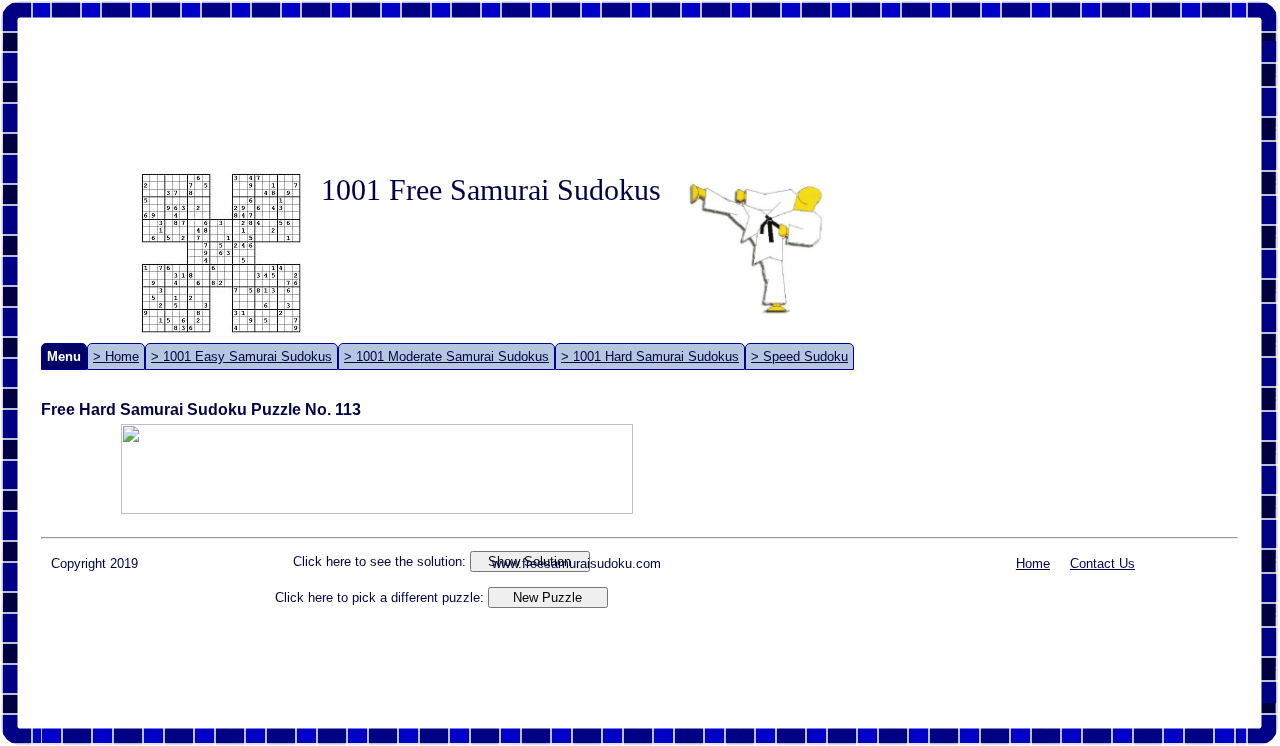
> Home (116, 356)
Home (1033, 563)
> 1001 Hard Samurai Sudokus (650, 356)
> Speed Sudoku (799, 356)
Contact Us (1102, 563)
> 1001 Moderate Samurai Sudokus (446, 356)
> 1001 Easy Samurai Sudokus (241, 356)
